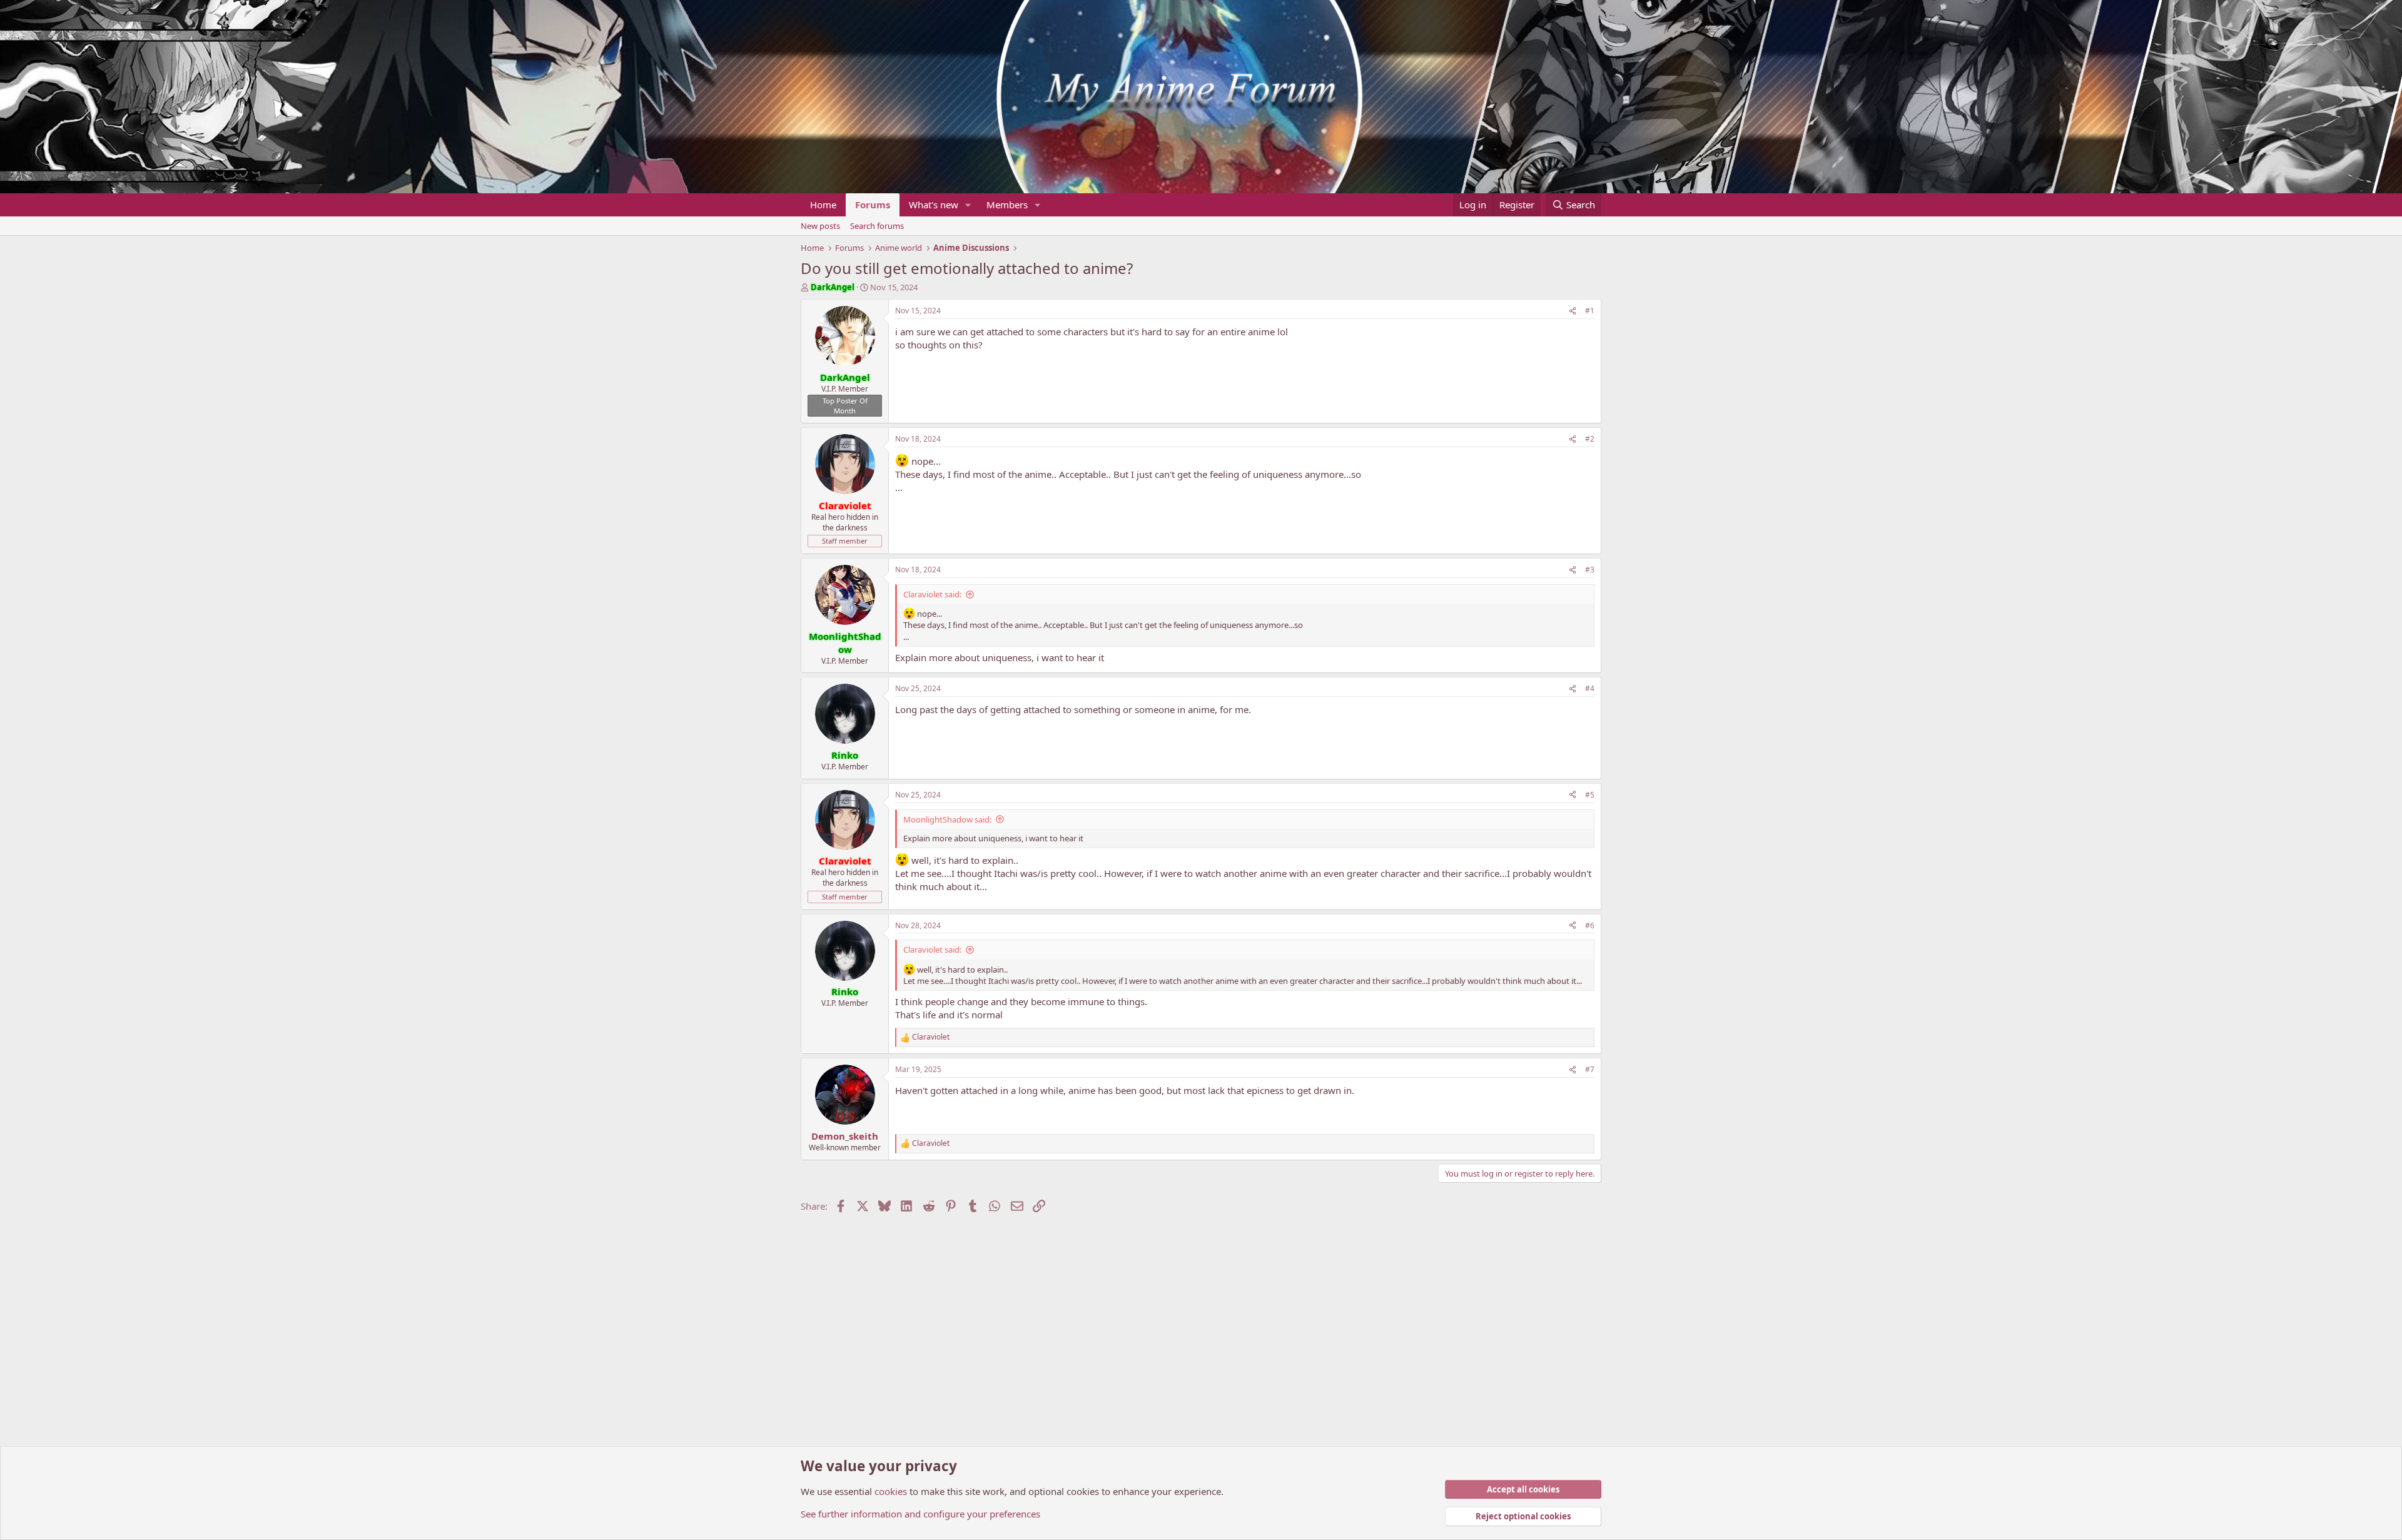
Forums (873, 205)
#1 (1590, 311)
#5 (1590, 795)
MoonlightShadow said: (947, 819)
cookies (891, 1491)
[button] (968, 205)
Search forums (877, 226)
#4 (1590, 688)
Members (1007, 205)
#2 (1590, 439)
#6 (1590, 925)
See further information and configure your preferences (920, 1514)
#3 (1590, 570)
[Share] (1573, 311)
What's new (934, 205)
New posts (820, 226)
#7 (1590, 1069)
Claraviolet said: (932, 594)
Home (823, 205)
